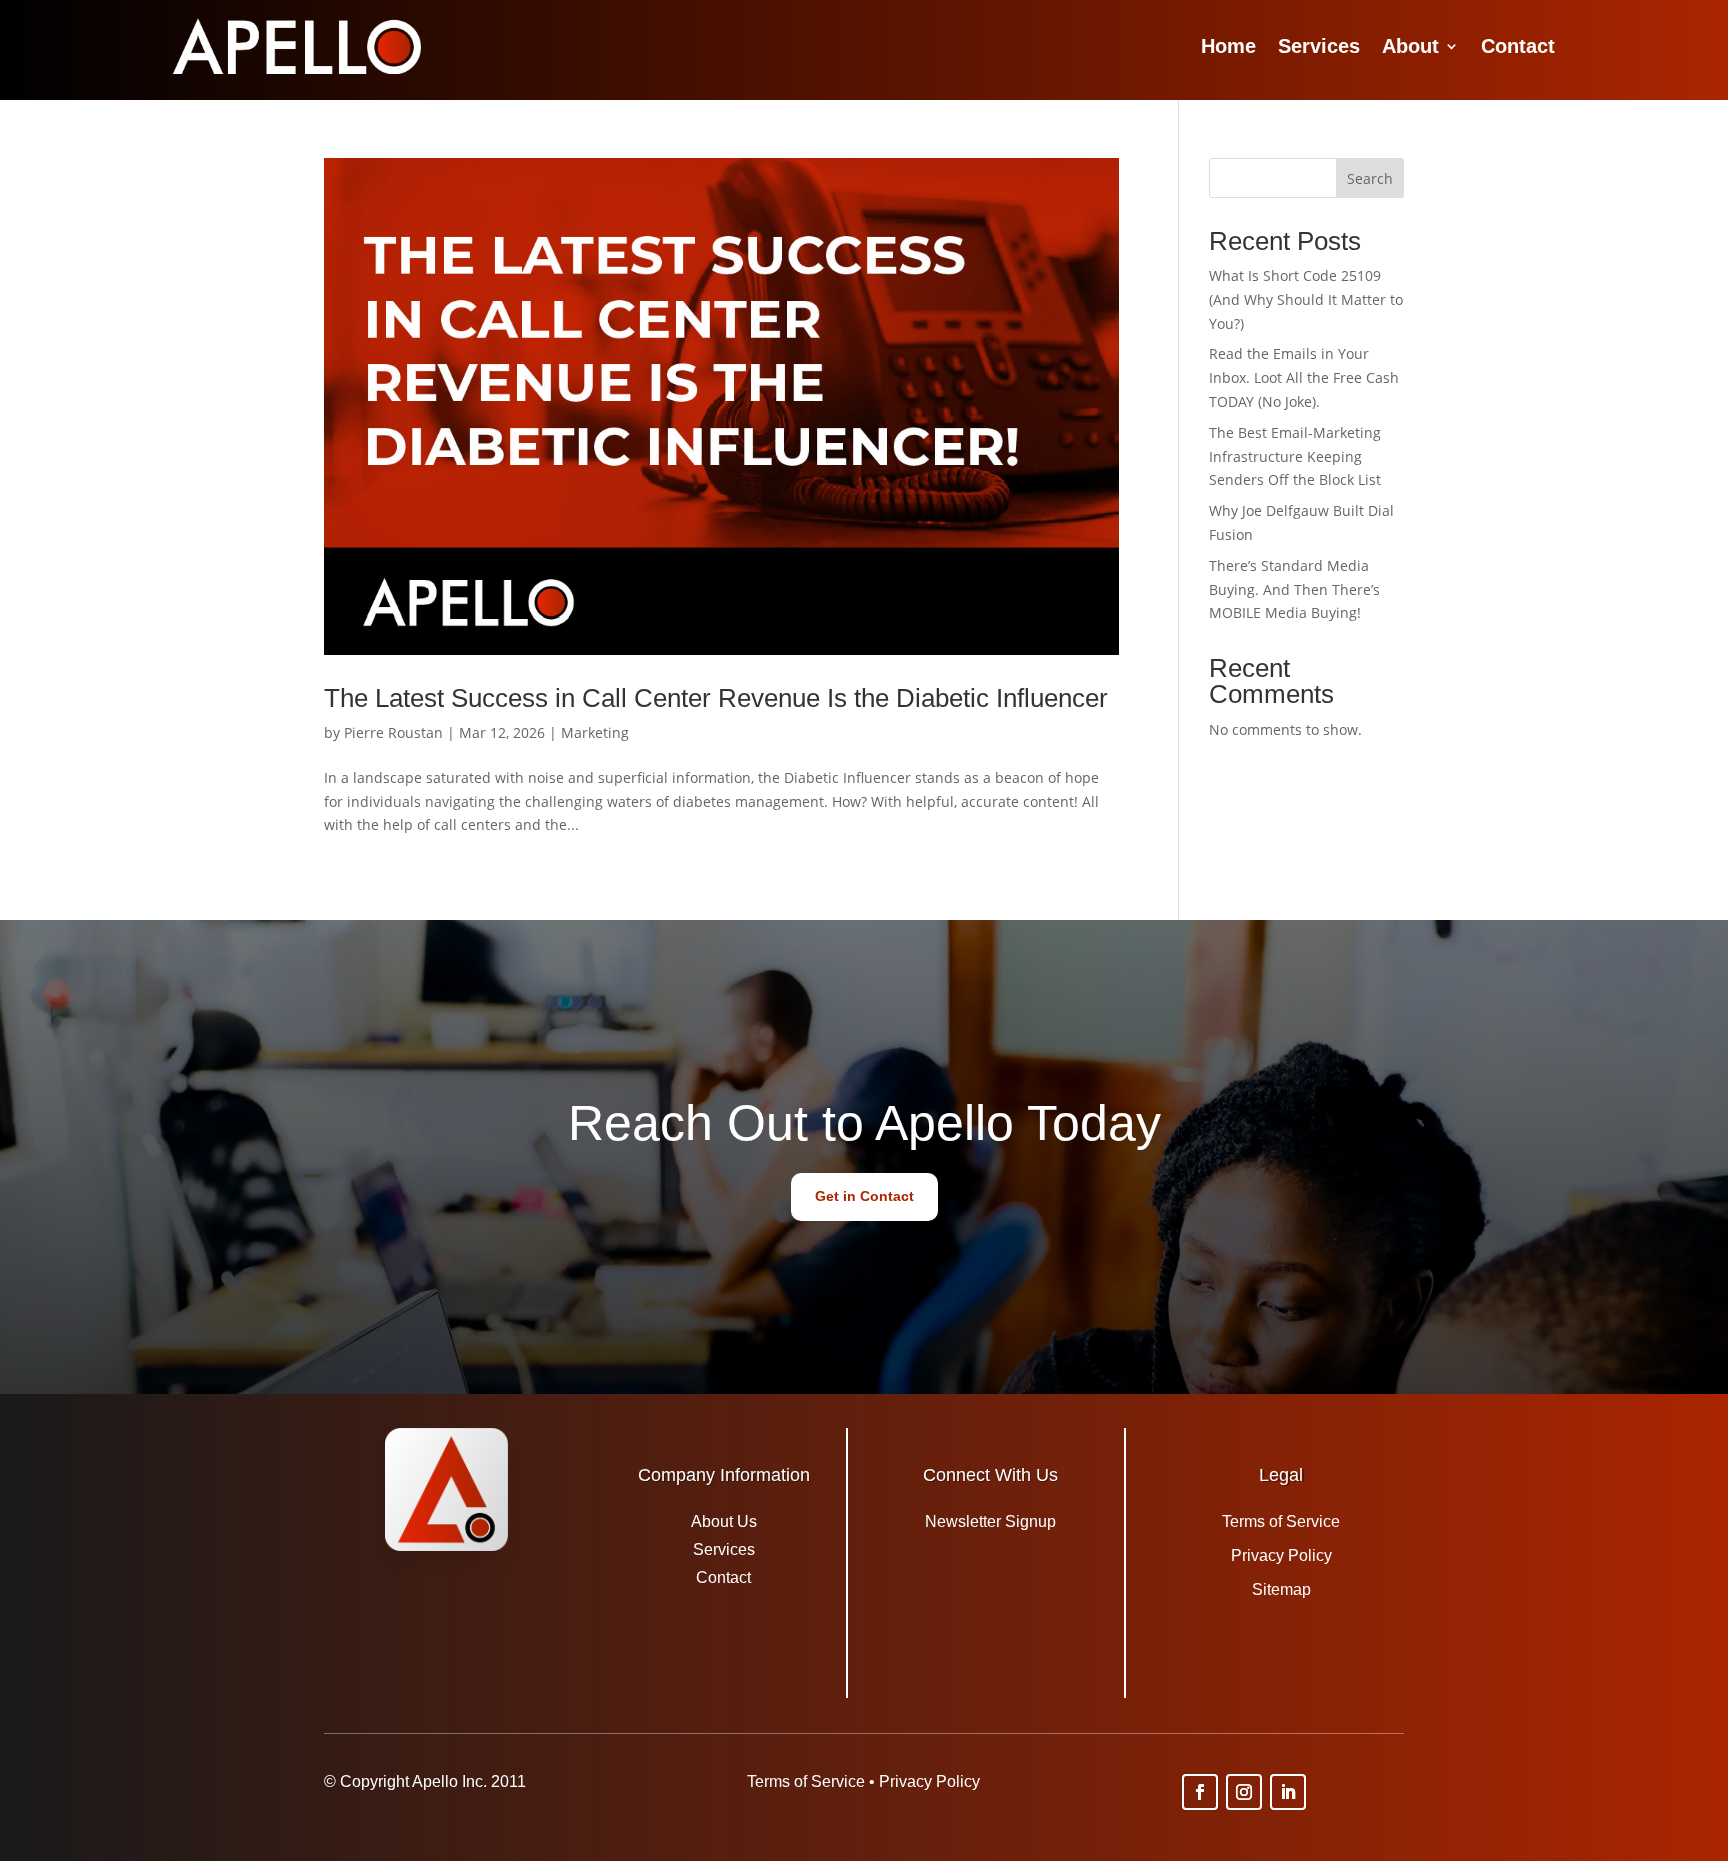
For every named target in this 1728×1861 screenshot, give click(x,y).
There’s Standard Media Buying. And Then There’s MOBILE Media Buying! (1294, 589)
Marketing (595, 732)
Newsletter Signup (990, 1521)
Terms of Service (1281, 1521)
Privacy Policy (1281, 1555)
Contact (1518, 46)
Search (1370, 178)
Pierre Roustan (393, 732)
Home (1228, 46)
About (1410, 46)
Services (1319, 46)
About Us (724, 1521)
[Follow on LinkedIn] (1288, 1792)
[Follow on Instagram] (1244, 1792)
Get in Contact (864, 1196)
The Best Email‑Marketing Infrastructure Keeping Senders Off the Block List (1295, 456)
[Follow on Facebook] (1200, 1792)
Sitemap (1281, 1589)
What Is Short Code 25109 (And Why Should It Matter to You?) (1306, 299)
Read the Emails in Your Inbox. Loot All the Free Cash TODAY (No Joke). (1304, 377)
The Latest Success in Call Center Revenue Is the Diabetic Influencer (716, 698)
